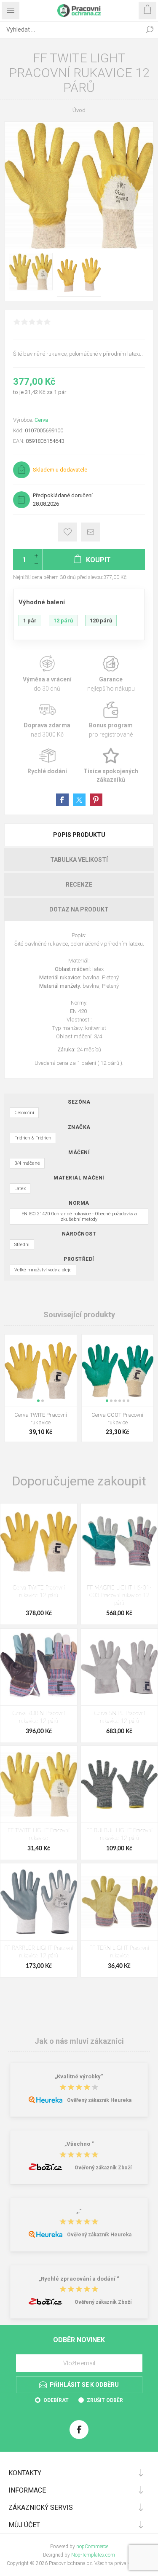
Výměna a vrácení (47, 674)
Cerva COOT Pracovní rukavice (117, 1419)
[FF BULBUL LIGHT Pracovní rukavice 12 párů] (119, 1784)
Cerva (41, 420)
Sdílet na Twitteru (79, 800)
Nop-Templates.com (93, 2555)
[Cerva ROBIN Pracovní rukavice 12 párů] (39, 1667)
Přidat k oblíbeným (68, 532)
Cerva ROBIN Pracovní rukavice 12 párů (39, 1717)
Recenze (79, 885)
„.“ (79, 2211)
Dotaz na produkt (79, 909)
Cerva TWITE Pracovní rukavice (41, 1419)
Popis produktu (79, 835)
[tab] (79, 835)
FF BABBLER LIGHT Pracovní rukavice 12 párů (39, 1952)
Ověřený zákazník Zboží (103, 2168)
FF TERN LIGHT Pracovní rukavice (119, 1952)
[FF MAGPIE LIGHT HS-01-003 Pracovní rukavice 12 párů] (119, 1542)
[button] (38, 1401)
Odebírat (56, 2400)
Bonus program (111, 720)
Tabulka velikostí (79, 860)
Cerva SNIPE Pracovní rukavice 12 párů (119, 1717)
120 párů (101, 621)
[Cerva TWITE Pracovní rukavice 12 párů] (39, 1542)
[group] (41, 1371)
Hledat (150, 29)
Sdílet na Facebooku (62, 800)
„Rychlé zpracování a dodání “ (79, 2279)
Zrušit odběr (105, 2400)
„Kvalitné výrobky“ (79, 2077)
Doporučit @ (90, 532)
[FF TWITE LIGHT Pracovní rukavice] (39, 1784)
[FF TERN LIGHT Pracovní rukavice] (119, 1902)
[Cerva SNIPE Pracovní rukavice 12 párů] (119, 1667)
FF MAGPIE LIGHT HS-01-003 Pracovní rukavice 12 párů (119, 1596)
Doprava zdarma (47, 720)
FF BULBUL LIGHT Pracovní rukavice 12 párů (119, 1835)
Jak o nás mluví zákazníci (79, 2041)
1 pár (30, 621)
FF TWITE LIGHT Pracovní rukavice (39, 1835)
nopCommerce (92, 2547)
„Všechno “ (79, 2144)
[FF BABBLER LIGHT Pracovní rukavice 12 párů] (39, 1902)
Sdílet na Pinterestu (96, 800)
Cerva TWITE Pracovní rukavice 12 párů (39, 1592)
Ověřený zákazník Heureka (99, 2100)
